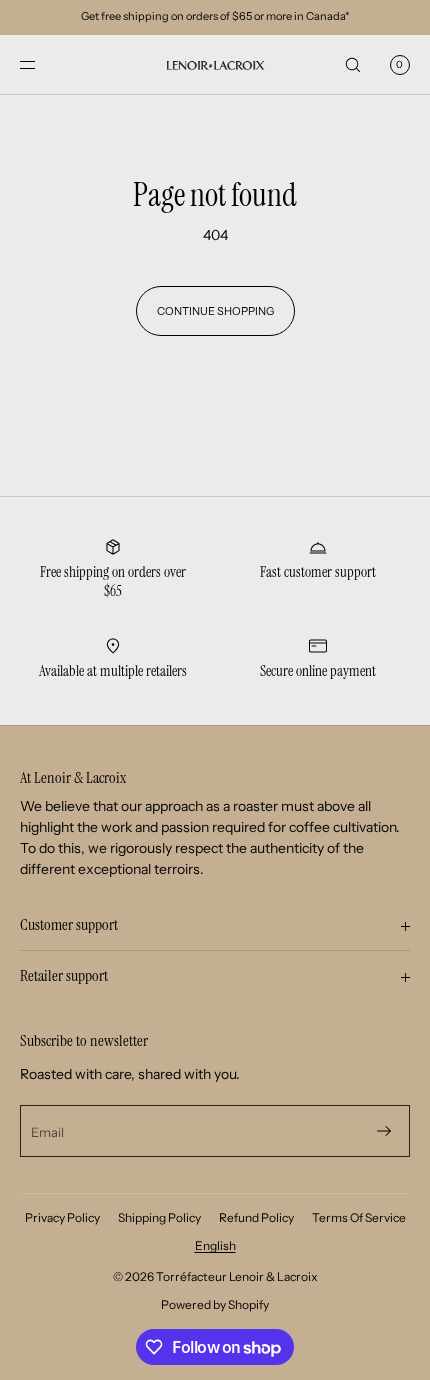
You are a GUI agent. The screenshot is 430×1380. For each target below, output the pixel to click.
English (215, 1245)
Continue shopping (215, 311)
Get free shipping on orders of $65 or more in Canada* (215, 16)
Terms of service (359, 1217)
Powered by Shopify (215, 1304)
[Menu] (44, 64)
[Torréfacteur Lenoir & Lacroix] (215, 65)
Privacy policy (62, 1217)
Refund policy (256, 1217)
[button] (353, 64)
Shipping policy (159, 1217)
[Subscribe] (384, 1131)
